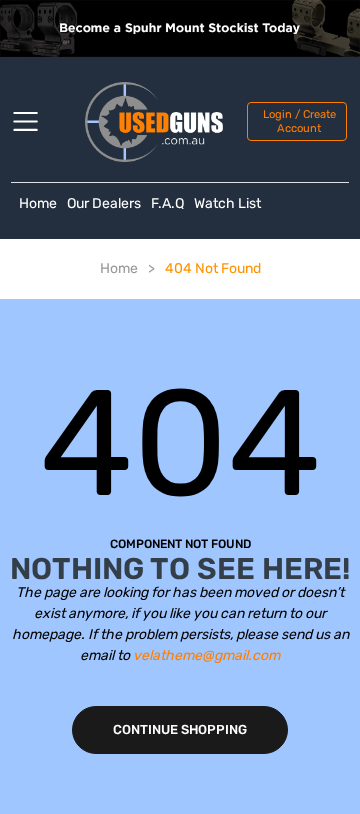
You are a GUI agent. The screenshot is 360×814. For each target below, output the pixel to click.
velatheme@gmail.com (206, 655)
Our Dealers (104, 203)
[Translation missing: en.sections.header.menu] (38, 122)
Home (38, 203)
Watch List (227, 203)
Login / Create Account (299, 121)
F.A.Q (167, 203)
